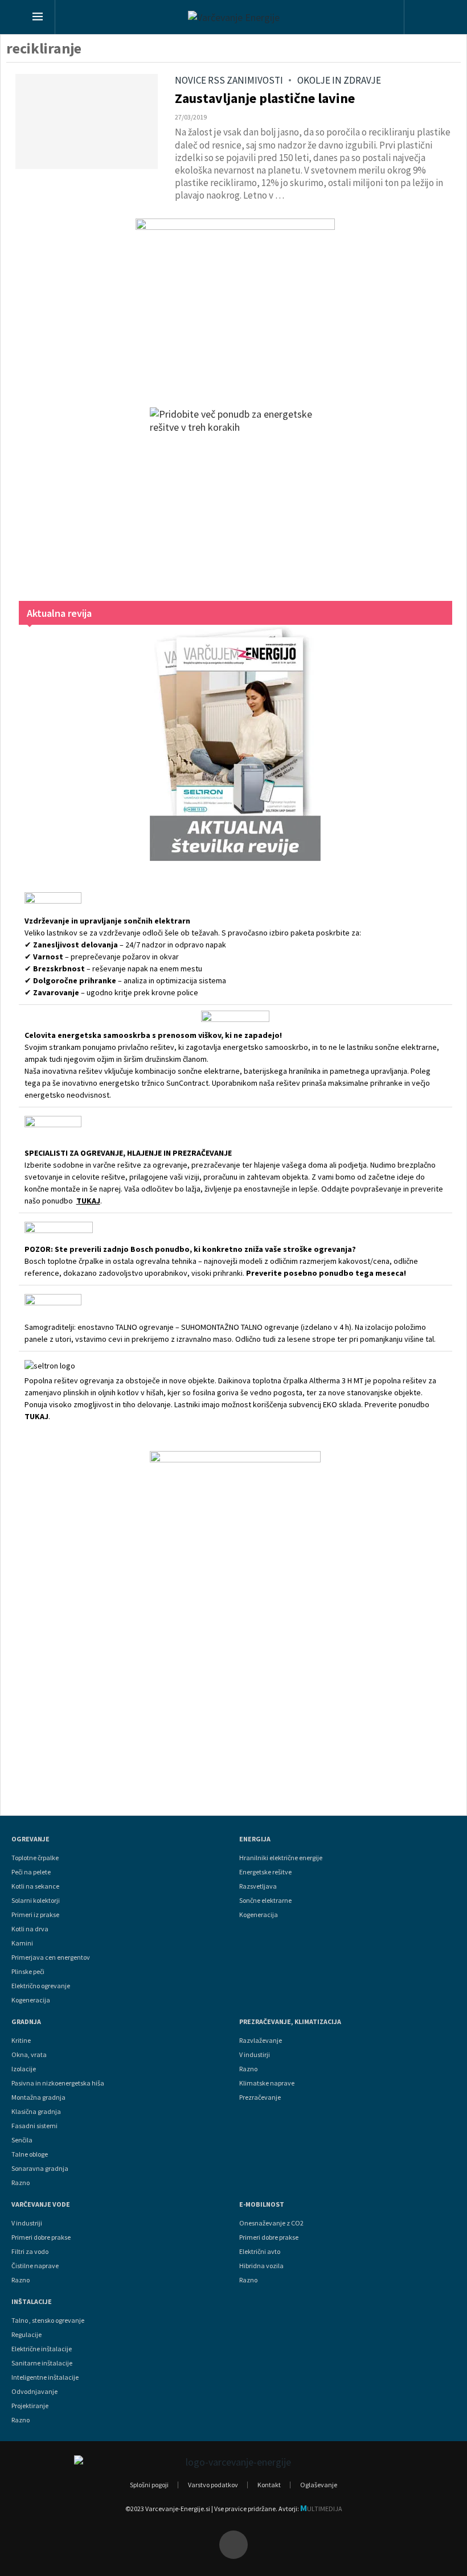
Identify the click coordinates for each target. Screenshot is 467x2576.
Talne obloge (30, 2154)
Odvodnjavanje (34, 2392)
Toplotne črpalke (35, 1858)
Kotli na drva (30, 1929)
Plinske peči (28, 1972)
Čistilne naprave (35, 2266)
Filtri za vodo (30, 2252)
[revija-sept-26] (235, 743)
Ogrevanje (30, 1839)
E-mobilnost (262, 2204)
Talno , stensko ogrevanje (48, 2321)
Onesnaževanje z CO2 (271, 2223)
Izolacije (24, 2069)
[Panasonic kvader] (235, 302)
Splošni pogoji (149, 2485)
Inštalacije (32, 2302)
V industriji (27, 2223)
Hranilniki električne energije (281, 1858)
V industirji (255, 2055)
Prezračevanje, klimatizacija (290, 2022)
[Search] (425, 18)
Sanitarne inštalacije (42, 2363)
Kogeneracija (31, 2000)
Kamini (22, 1943)
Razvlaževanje (261, 2041)
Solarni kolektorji (36, 1901)
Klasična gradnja (36, 2112)
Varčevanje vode (41, 2204)
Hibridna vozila (261, 2266)
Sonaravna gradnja (40, 2169)
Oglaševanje (319, 2485)
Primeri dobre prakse (41, 2237)
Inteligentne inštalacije (45, 2377)
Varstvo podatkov (213, 2485)
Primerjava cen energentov (51, 1957)
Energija (255, 1839)
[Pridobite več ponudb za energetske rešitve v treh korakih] (235, 493)
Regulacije (26, 2335)
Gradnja (26, 2022)
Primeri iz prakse (35, 1915)
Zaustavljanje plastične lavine (265, 98)
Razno (21, 2183)
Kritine (21, 2041)
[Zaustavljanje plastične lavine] (87, 121)
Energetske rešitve (265, 1872)
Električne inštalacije (42, 2349)
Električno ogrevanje (41, 1986)
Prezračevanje (260, 2097)
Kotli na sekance (35, 1886)
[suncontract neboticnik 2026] (235, 1622)
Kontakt (269, 2485)
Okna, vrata (29, 2055)
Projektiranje (30, 2406)
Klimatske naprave (267, 2083)
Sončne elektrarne (265, 1901)
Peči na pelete (31, 1872)
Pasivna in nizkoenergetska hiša (58, 2083)
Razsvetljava (258, 1886)
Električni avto (260, 2252)
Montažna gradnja (38, 2097)
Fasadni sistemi (34, 2126)
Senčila (22, 2140)
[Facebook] (233, 2545)
